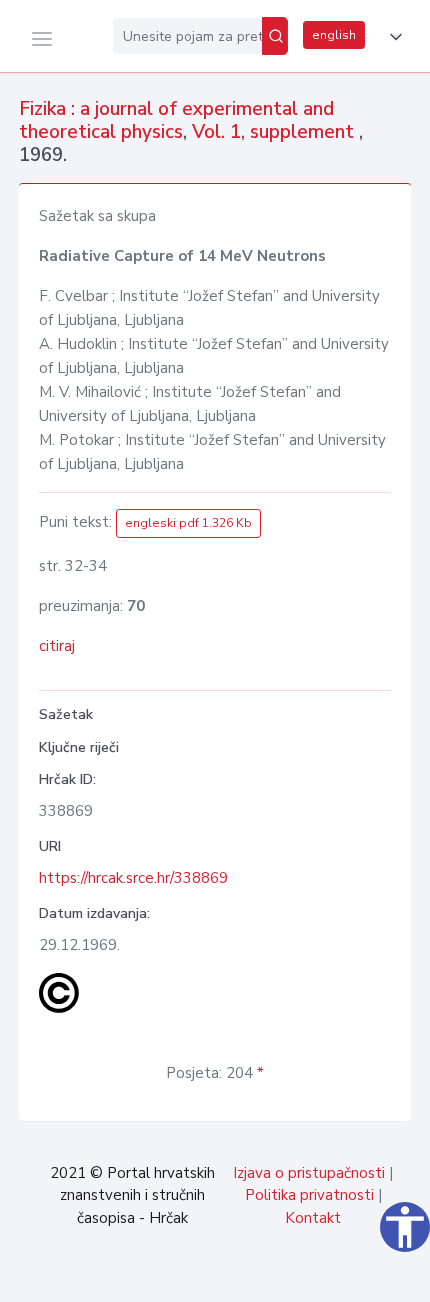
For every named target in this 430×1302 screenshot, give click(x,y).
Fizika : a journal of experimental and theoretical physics (176, 120)
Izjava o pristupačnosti (309, 1173)
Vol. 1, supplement (275, 132)
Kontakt (313, 1218)
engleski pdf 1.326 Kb (188, 523)
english (334, 35)
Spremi (280, 1276)
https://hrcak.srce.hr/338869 (133, 878)
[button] (392, 37)
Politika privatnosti (309, 1195)
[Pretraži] (275, 36)
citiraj (57, 646)
